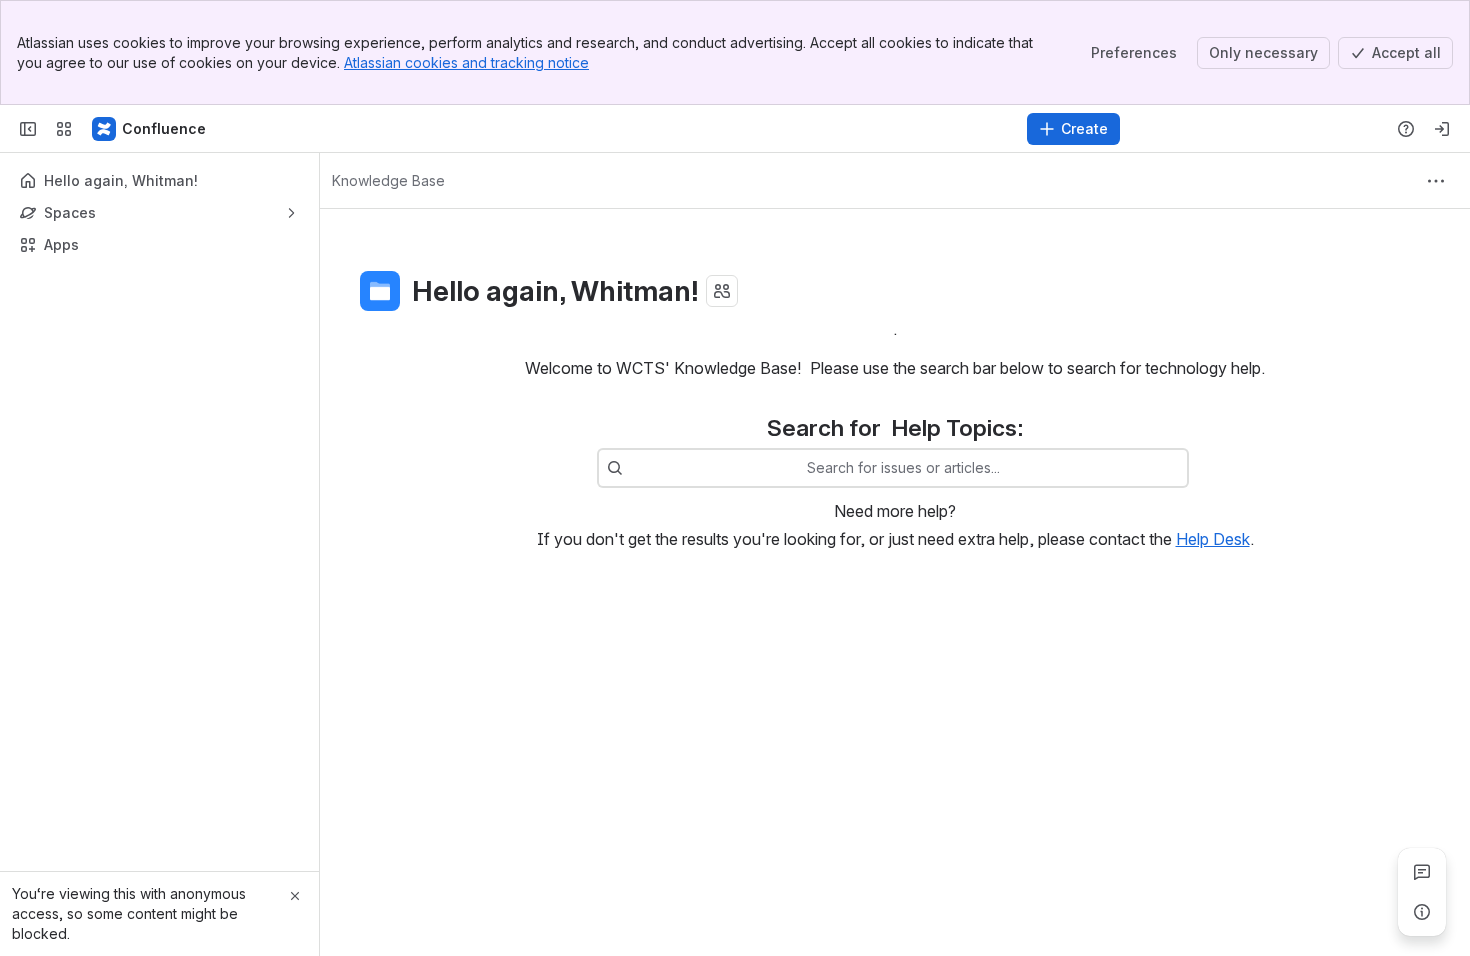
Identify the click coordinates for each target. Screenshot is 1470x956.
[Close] (295, 896)
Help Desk (1213, 539)
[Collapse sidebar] (28, 129)
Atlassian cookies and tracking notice (466, 62)
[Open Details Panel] (1422, 912)
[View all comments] (1422, 872)
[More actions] (1436, 181)
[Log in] (1442, 129)
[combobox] (633, 468)
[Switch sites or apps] (64, 129)
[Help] (1406, 129)
